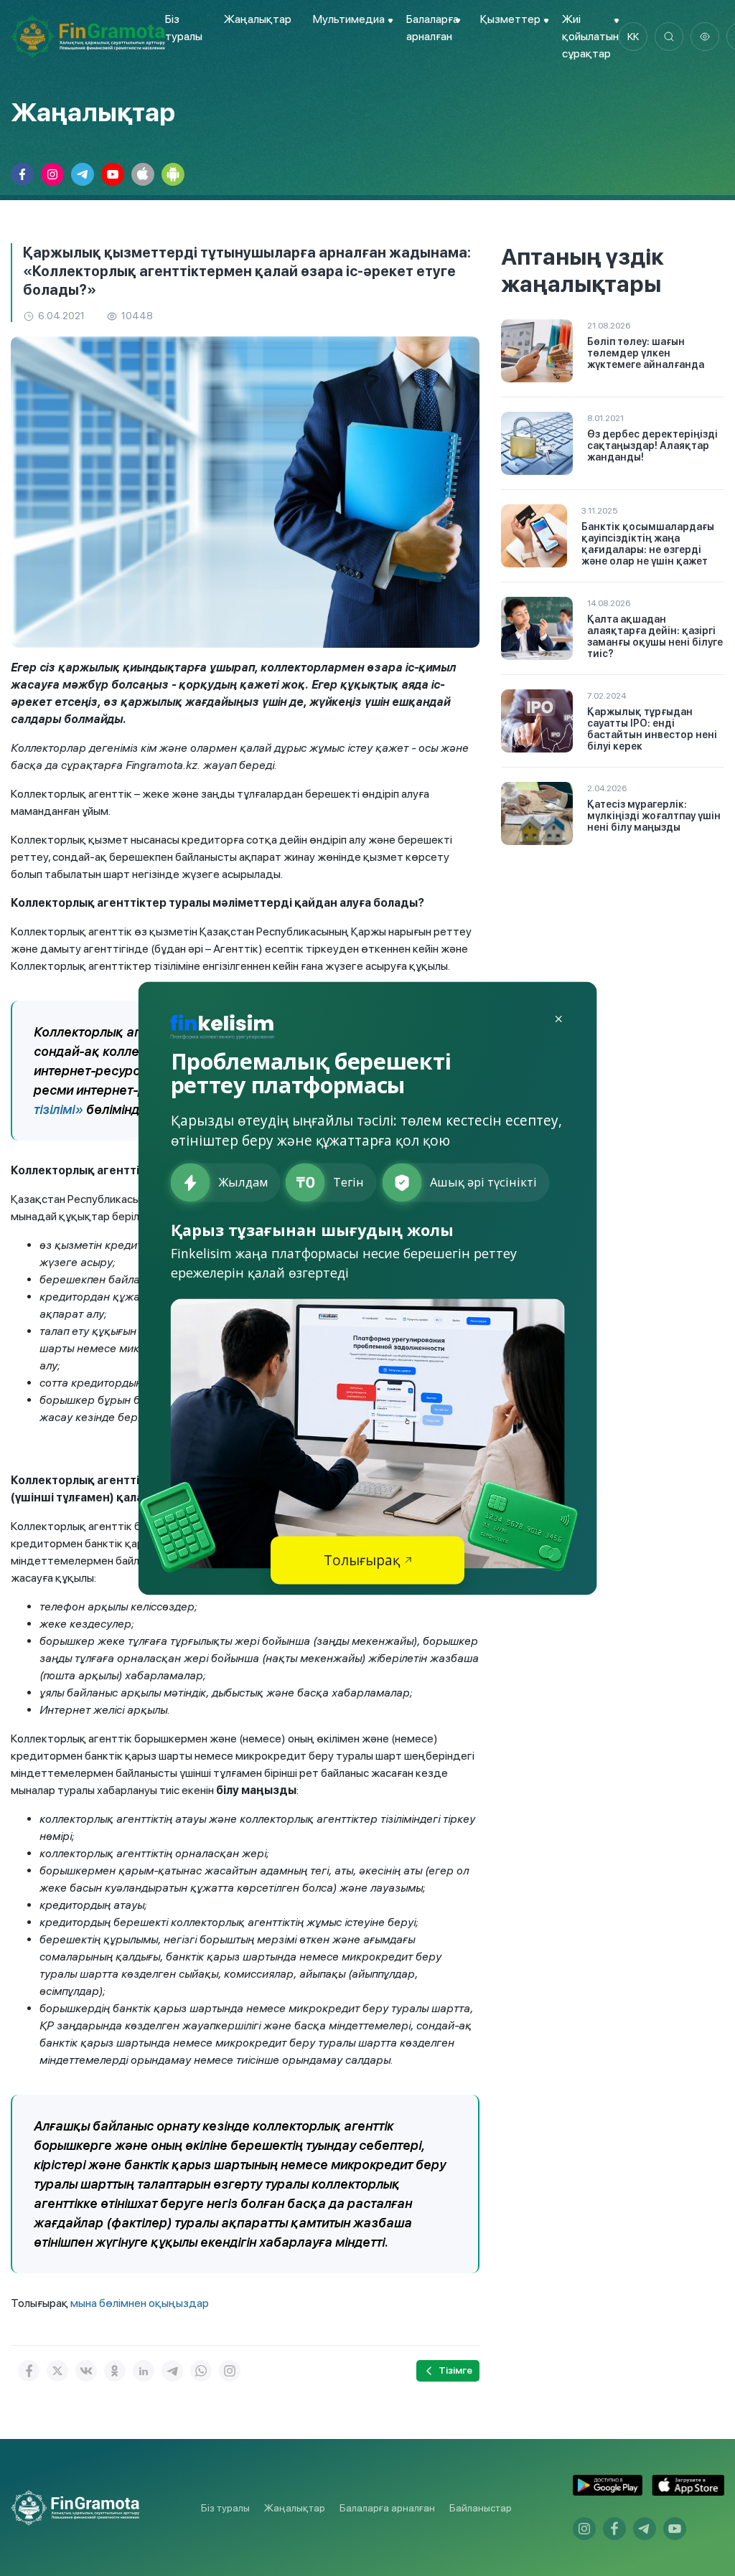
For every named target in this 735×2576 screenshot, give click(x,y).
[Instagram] (230, 2371)
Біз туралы (225, 2508)
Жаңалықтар (258, 19)
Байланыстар (481, 2508)
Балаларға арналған (387, 2508)
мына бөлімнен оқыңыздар (140, 2303)
